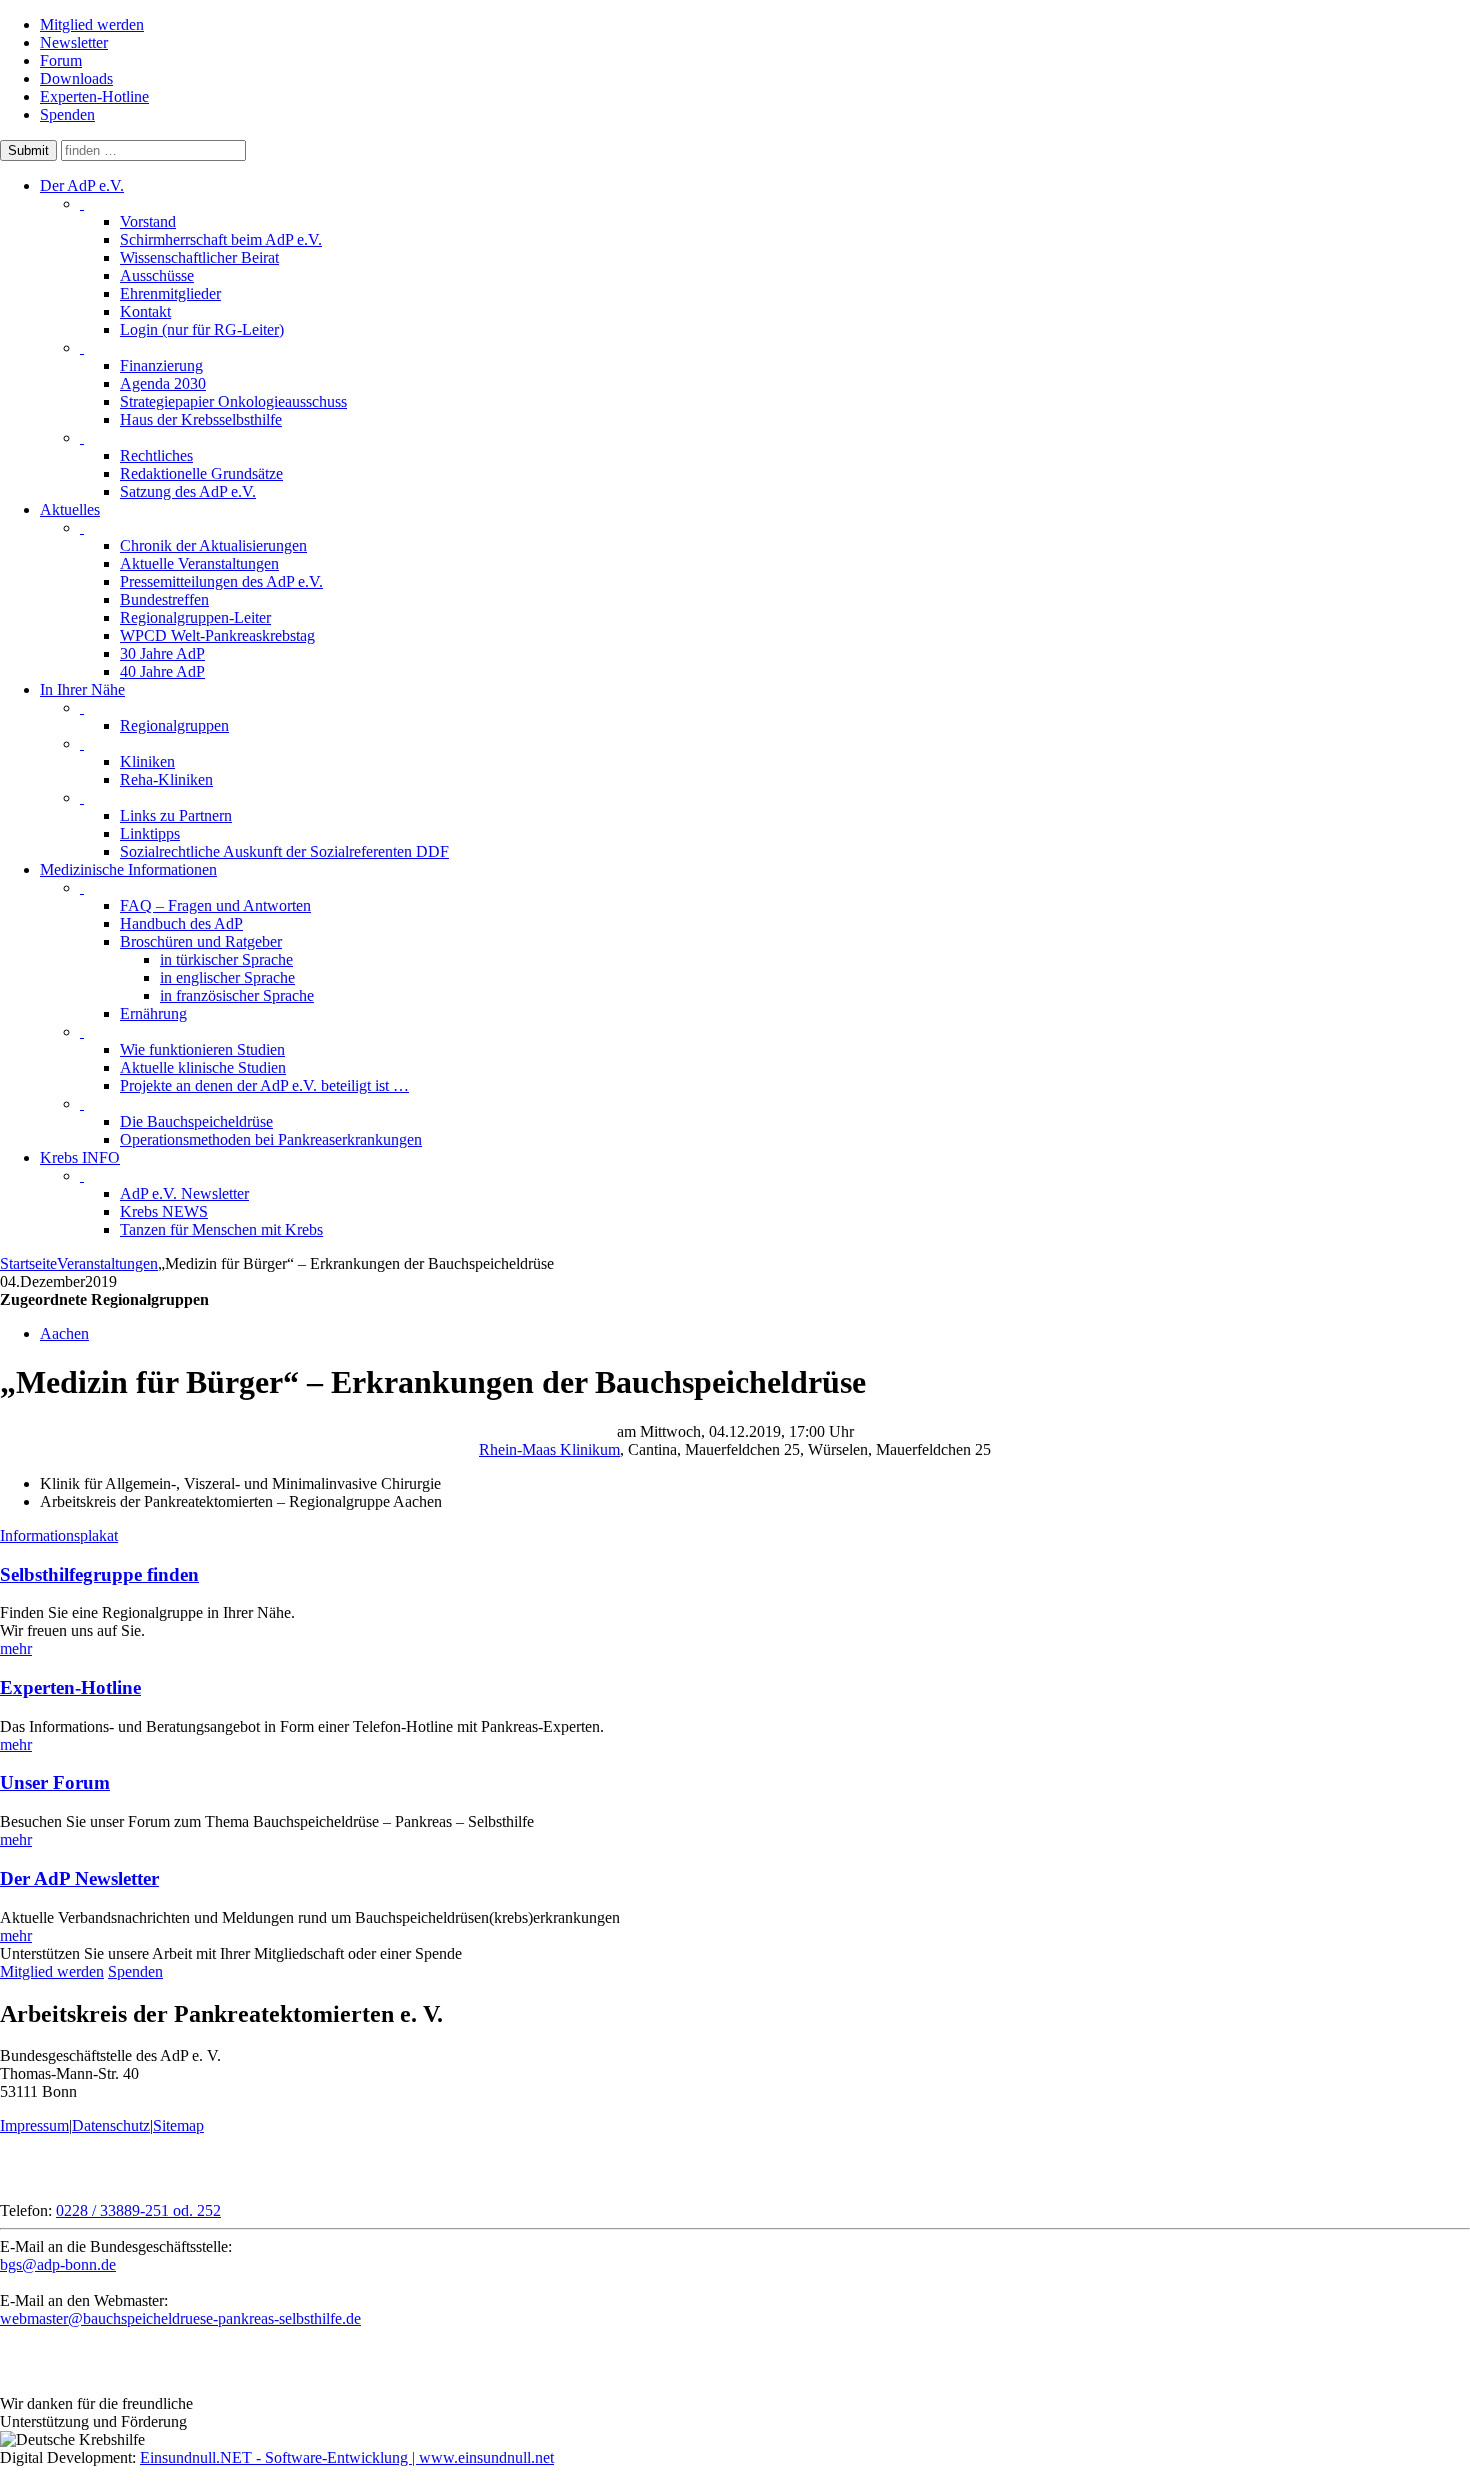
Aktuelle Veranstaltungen (199, 563)
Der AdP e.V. (82, 185)
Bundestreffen (164, 599)
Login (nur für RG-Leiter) (202, 329)
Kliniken (147, 761)
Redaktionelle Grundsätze (201, 473)
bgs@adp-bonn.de (58, 2264)
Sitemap (178, 2125)
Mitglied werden (92, 24)
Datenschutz (111, 2125)
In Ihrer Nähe (82, 689)
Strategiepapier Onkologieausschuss (233, 401)
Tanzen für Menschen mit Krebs (221, 1229)
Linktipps (150, 833)
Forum (61, 60)
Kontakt (145, 311)
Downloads (76, 78)
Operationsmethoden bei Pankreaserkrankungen (271, 1139)
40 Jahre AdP (162, 671)
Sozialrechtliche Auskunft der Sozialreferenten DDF (284, 851)
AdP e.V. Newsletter (184, 1193)
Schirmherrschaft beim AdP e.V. (221, 239)
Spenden (67, 114)
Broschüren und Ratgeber (201, 941)
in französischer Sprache (237, 995)
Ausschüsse (157, 275)
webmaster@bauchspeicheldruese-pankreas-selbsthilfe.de (180, 2318)
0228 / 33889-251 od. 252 (138, 2210)
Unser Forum (55, 1782)
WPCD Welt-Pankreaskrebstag (217, 635)
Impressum (34, 2125)
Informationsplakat (59, 1535)
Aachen (64, 1333)
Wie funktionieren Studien (202, 1049)
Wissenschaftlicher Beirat (199, 257)
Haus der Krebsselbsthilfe (201, 419)
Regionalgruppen (174, 725)
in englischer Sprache (227, 977)
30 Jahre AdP (162, 653)
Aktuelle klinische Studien (203, 1067)
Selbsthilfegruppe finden (99, 1574)
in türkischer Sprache (226, 959)
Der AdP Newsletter (79, 1878)
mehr (16, 1648)
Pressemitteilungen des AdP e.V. (221, 581)
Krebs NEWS (164, 1211)
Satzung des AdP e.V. (188, 491)
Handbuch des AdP (181, 923)
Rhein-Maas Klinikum (549, 1449)
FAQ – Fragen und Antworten (215, 905)
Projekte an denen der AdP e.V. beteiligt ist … (264, 1085)
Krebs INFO (80, 1157)
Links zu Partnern (176, 815)
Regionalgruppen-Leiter (195, 617)
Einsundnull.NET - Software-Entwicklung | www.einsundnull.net (347, 2457)
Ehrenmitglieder (170, 293)
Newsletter (74, 42)
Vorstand (148, 221)
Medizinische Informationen (128, 869)
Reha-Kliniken (166, 779)
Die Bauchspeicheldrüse (196, 1121)
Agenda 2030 (163, 383)
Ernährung (153, 1013)
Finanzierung (161, 365)
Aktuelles (70, 509)
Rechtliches (156, 455)
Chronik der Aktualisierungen (213, 545)
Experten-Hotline (94, 96)
